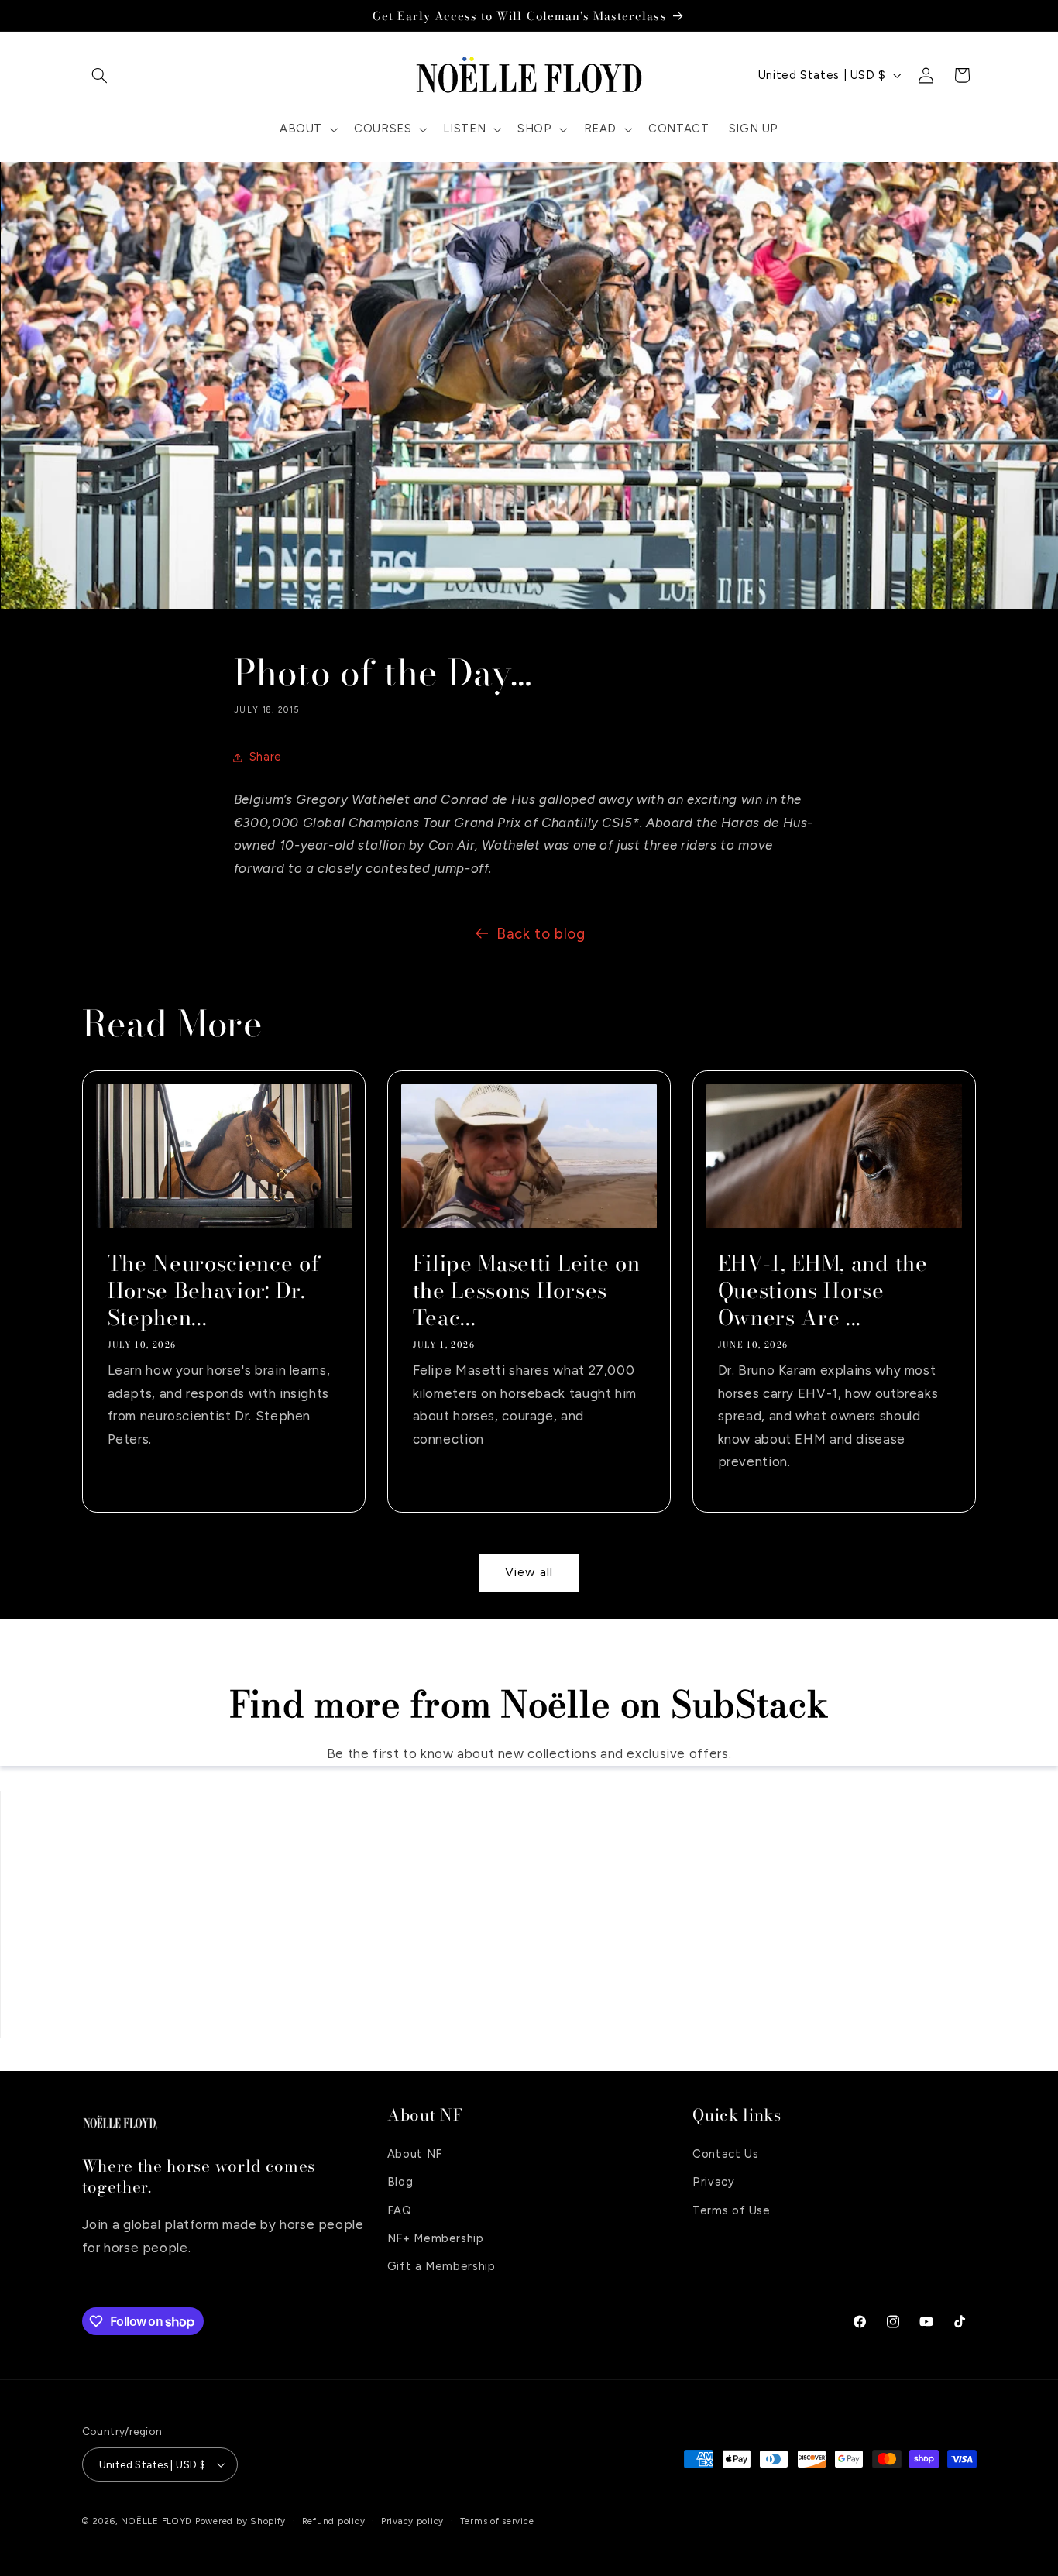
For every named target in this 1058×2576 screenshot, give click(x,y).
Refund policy (334, 2521)
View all (529, 1572)
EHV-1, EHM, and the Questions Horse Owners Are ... (823, 1291)
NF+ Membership (436, 2238)
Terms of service (497, 2521)
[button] (100, 75)
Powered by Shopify (240, 2521)
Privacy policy (412, 2521)
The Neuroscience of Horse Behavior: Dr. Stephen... (213, 1291)
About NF (415, 2153)
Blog (400, 2181)
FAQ (400, 2210)
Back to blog (541, 934)
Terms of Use (732, 2210)
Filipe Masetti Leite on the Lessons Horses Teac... (526, 1291)
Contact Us (725, 2153)
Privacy (713, 2181)
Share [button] (266, 757)
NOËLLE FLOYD (156, 2521)
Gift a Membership (441, 2266)
